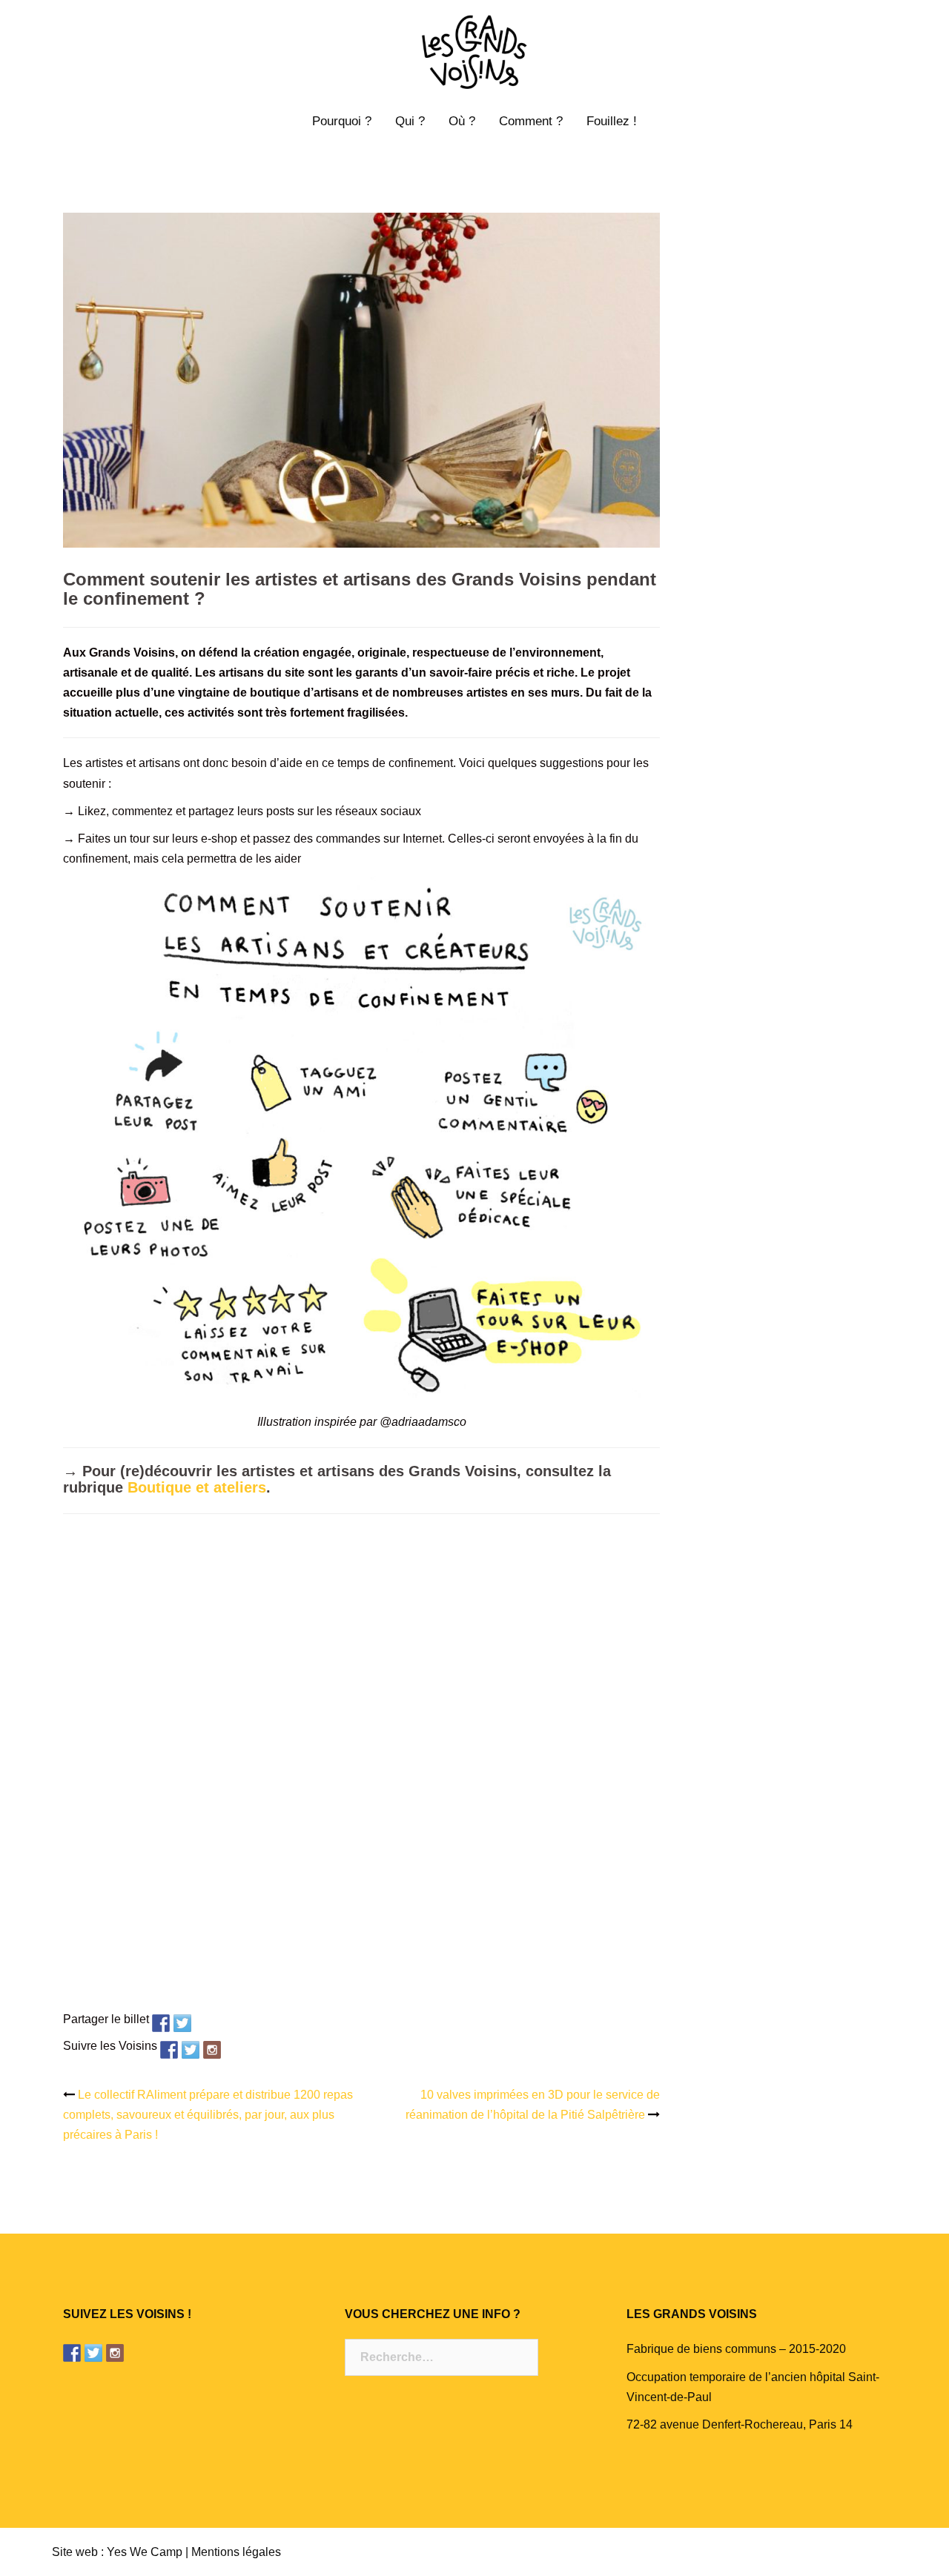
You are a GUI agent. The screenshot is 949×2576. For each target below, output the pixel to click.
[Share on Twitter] (182, 2023)
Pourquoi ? (342, 121)
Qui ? (410, 121)
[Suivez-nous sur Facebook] (169, 2050)
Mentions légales (236, 2552)
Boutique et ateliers (197, 1487)
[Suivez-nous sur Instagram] (212, 2050)
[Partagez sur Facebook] (161, 2023)
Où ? (462, 121)
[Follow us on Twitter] (191, 2050)
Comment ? (531, 121)
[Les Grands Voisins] (474, 57)
